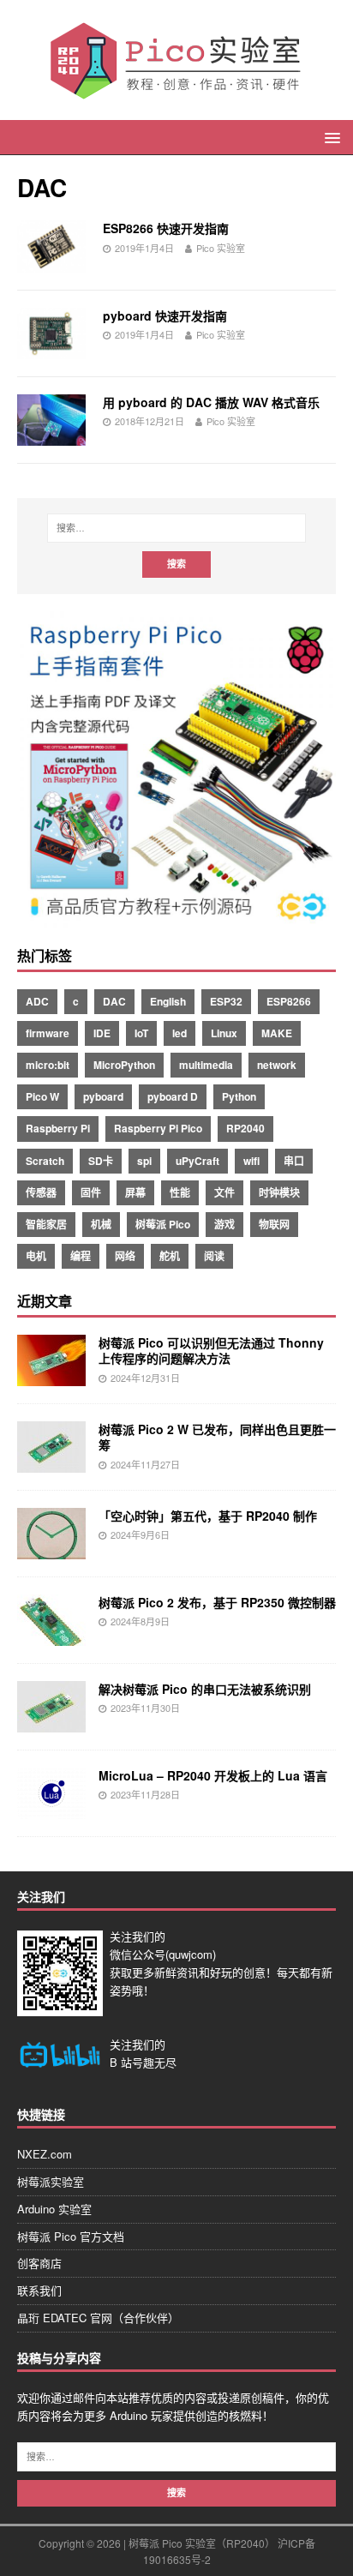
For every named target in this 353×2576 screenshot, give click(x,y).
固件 (91, 1192)
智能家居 (46, 1224)
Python (239, 1096)
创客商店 (39, 2263)
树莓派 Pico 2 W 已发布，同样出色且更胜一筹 (217, 1437)
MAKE (277, 1033)
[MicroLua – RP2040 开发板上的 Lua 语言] (51, 1810)
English (168, 1001)
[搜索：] (177, 528)
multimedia (206, 1065)
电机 (36, 1256)
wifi (251, 1161)
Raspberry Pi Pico (158, 1128)
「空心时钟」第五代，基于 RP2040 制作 (208, 1516)
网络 (125, 1256)
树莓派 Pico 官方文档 (71, 2236)
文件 (224, 1192)
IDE (102, 1033)
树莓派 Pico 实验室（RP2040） (202, 2543)
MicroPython (124, 1065)
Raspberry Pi (58, 1128)
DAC (114, 1001)
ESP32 (226, 1001)
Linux (224, 1033)
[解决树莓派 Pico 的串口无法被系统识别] (51, 1723)
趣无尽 (160, 2062)
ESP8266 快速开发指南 (166, 228)
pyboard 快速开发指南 (165, 315)
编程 (81, 1256)
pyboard (103, 1096)
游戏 (224, 1224)
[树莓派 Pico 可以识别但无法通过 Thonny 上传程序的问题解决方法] (51, 1377)
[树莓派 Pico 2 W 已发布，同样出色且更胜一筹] (51, 1463)
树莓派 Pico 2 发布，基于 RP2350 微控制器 (217, 1602)
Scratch (45, 1161)
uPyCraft (197, 1161)
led (179, 1033)
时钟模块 (279, 1192)
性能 (180, 1192)
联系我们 (39, 2290)
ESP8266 (289, 1001)
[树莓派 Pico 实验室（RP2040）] (176, 93)
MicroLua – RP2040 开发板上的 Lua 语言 (213, 1775)
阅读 (214, 1256)
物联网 (274, 1224)
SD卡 (101, 1161)
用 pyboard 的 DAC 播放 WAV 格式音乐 (211, 402)
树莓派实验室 (51, 2181)
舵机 (170, 1256)
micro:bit (48, 1065)
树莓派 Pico (163, 1224)
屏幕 (135, 1192)
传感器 (41, 1192)
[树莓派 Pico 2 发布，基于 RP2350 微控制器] (51, 1636)
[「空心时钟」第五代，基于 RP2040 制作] (51, 1550)
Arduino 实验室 (54, 2209)
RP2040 (245, 1128)
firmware (48, 1033)
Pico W (42, 1096)
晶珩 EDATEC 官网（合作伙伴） (98, 2318)
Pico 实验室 (221, 248)
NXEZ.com (45, 2154)
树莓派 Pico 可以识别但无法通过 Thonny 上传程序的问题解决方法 (211, 1350)
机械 (101, 1224)
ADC (37, 1001)
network (277, 1065)
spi (144, 1161)
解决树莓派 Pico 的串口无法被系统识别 (205, 1689)
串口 (294, 1161)
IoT (141, 1033)
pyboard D (173, 1096)
